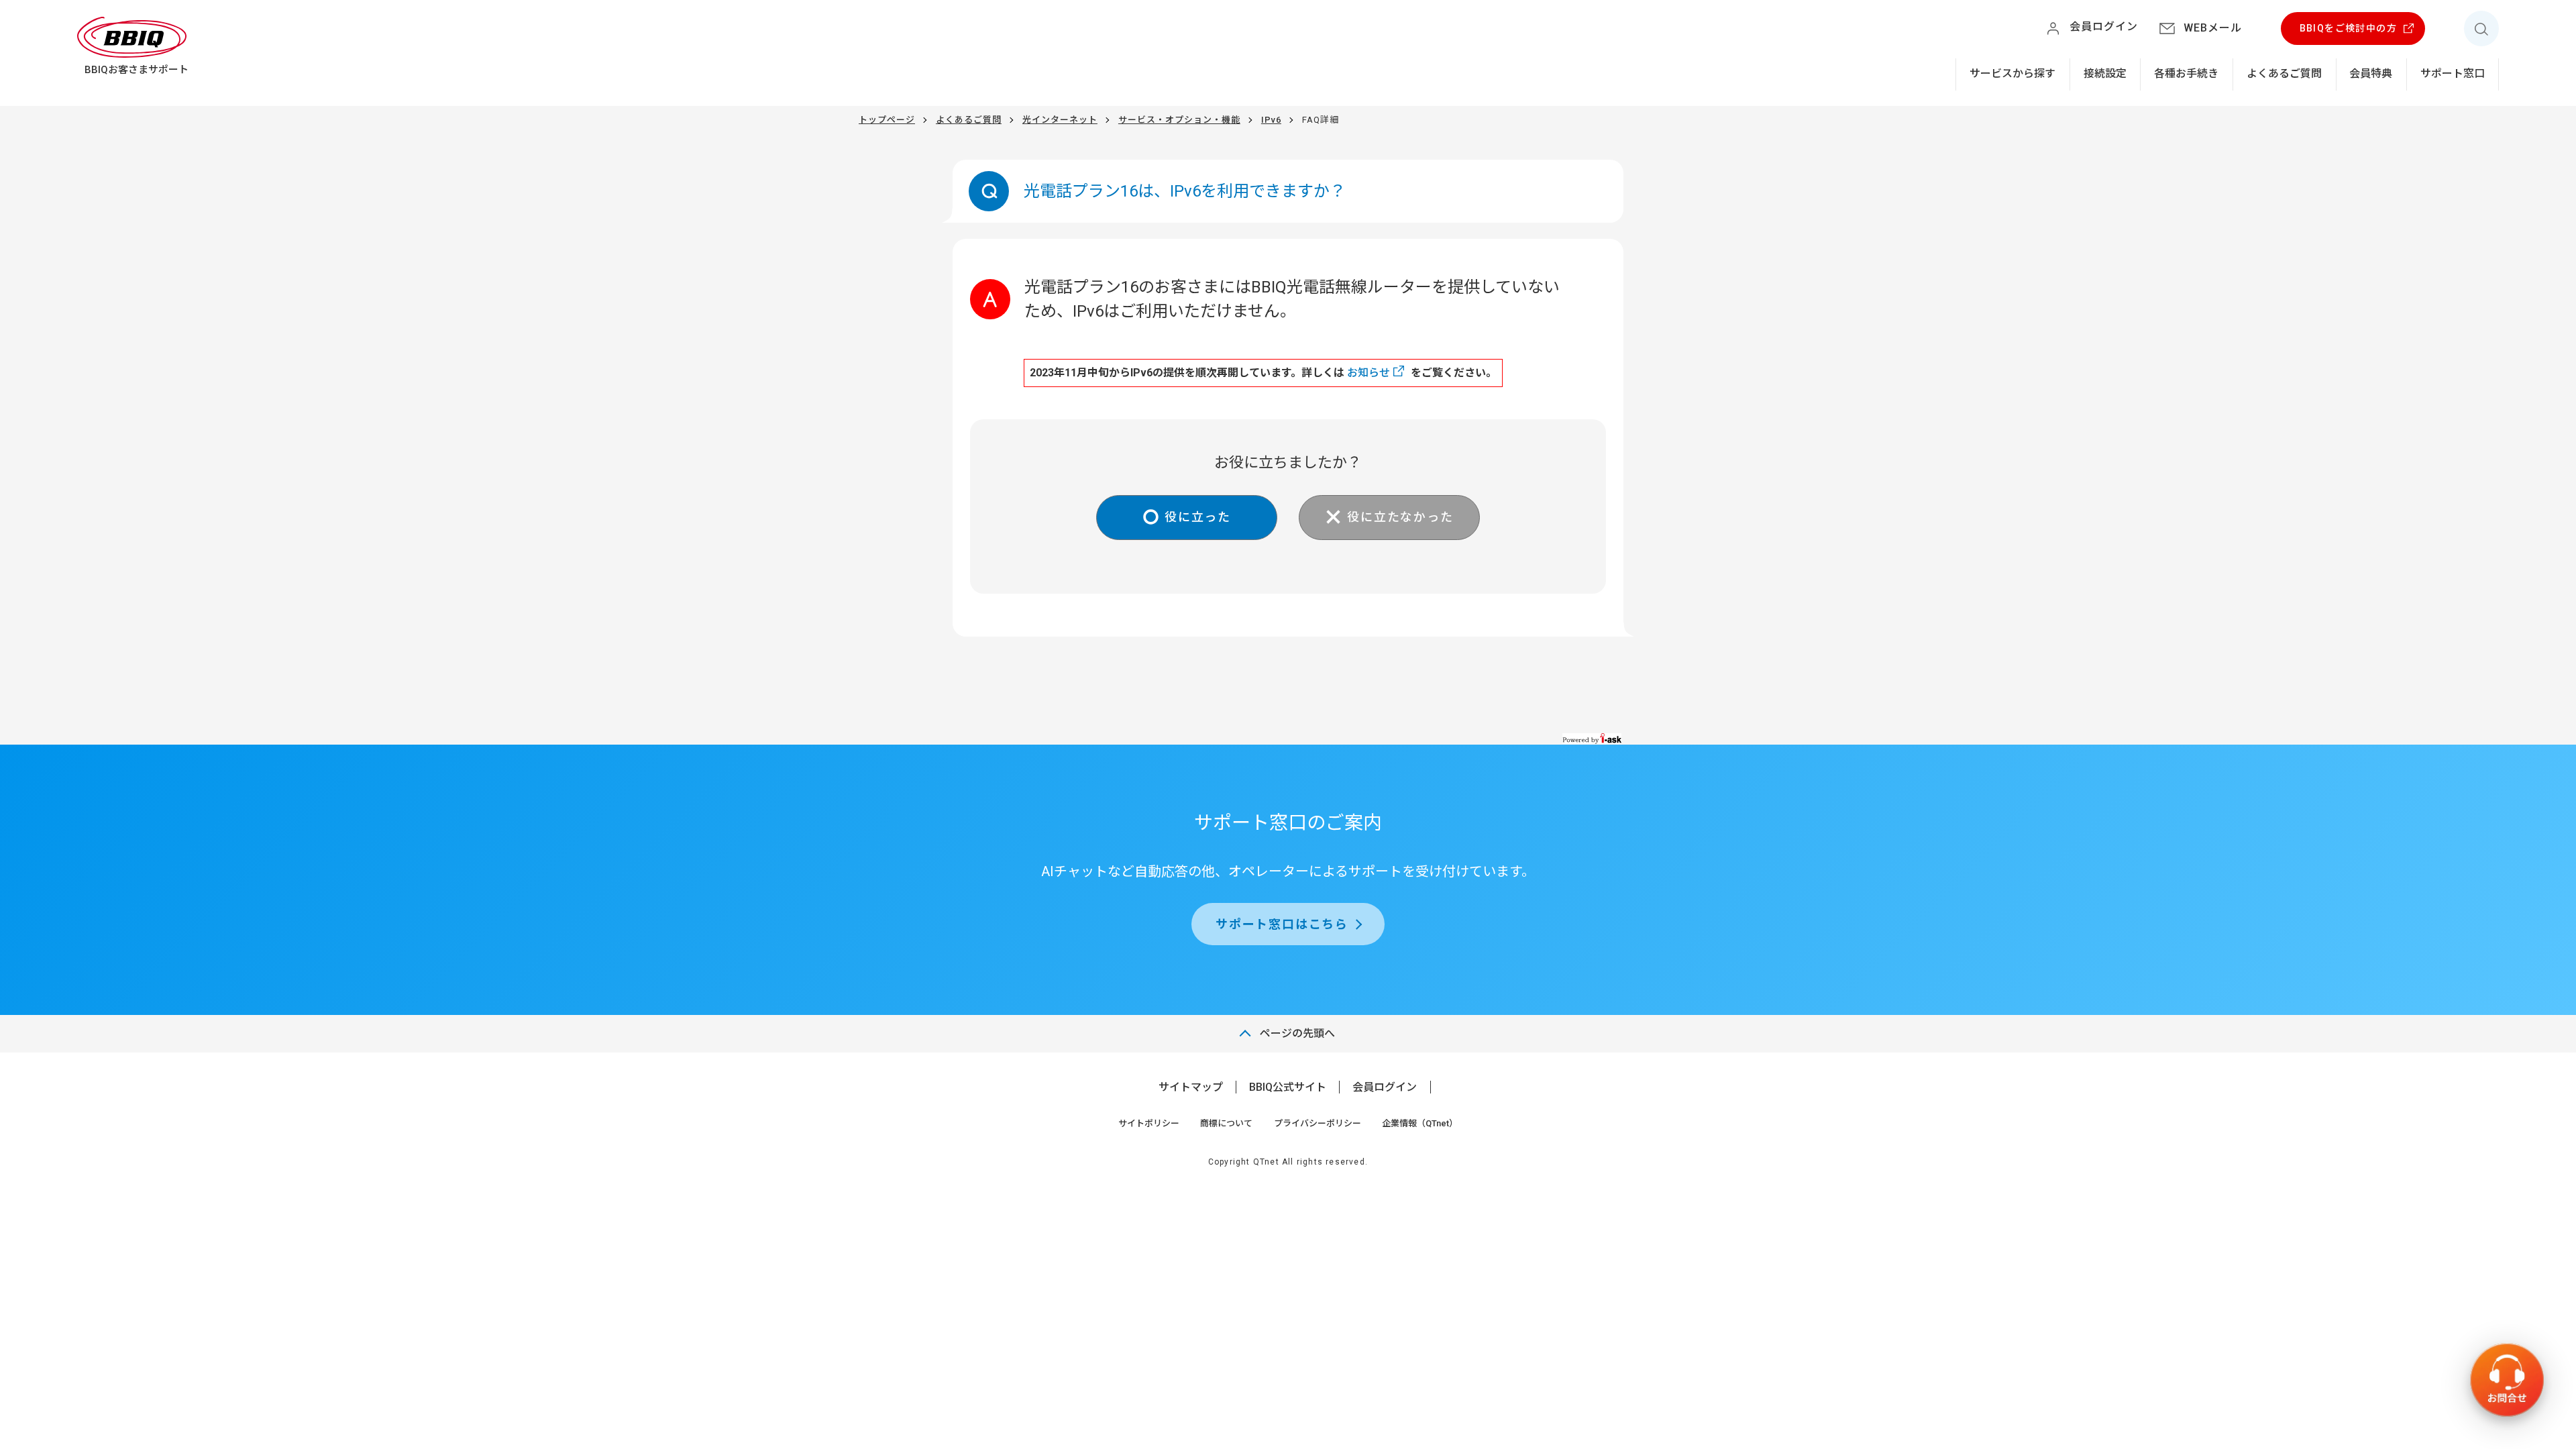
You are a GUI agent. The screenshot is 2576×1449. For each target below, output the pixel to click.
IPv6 (1271, 120)
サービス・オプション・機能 (1179, 120)
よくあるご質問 (2284, 73)
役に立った (1198, 517)
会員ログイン (1385, 1087)
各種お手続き (2186, 73)
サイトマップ (1191, 1087)
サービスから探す (2012, 73)
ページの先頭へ (1297, 1033)
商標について (1226, 1123)
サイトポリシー (1149, 1123)
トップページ (887, 120)
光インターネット (1060, 120)
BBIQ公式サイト (1288, 1087)
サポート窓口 (2453, 73)
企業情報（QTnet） (1420, 1123)
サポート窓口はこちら (1282, 924)
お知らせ (1368, 373)
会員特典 (2371, 73)
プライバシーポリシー (1318, 1123)
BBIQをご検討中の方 (2348, 28)
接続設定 (2105, 73)
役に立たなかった (1400, 517)
